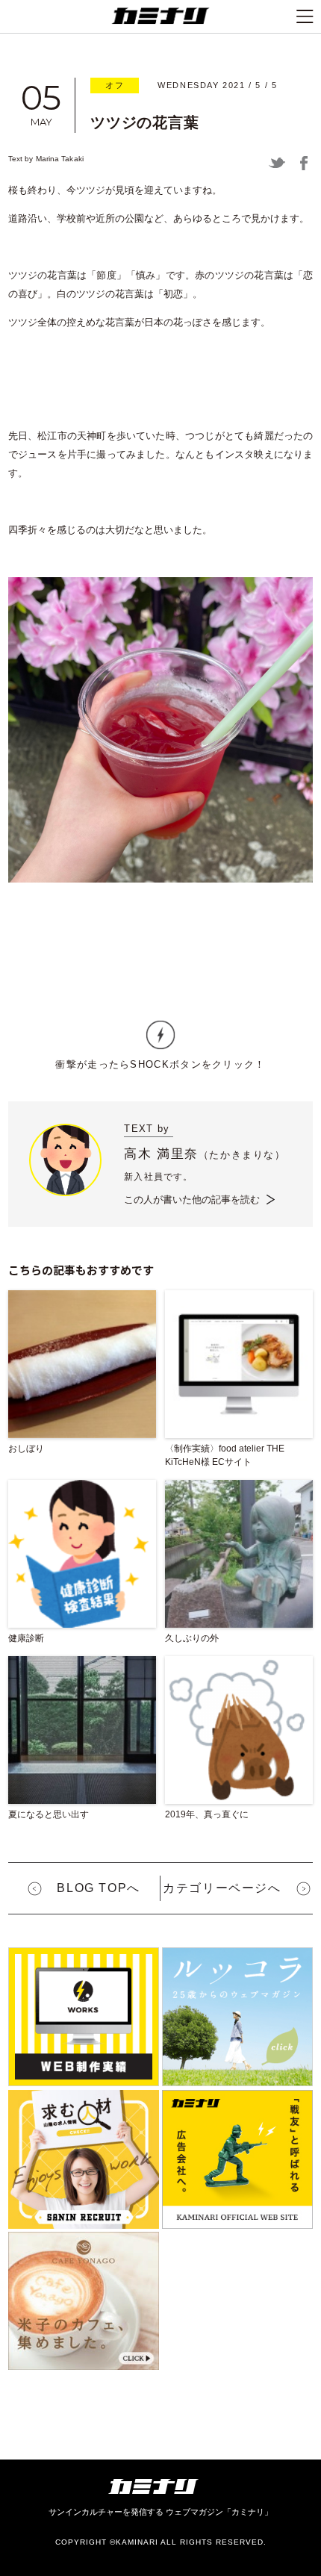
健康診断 (26, 1638)
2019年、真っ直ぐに (207, 1814)
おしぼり (26, 1449)
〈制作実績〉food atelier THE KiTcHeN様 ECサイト (225, 1455)
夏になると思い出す (49, 1814)
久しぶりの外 (192, 1638)
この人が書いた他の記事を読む (192, 1200)
